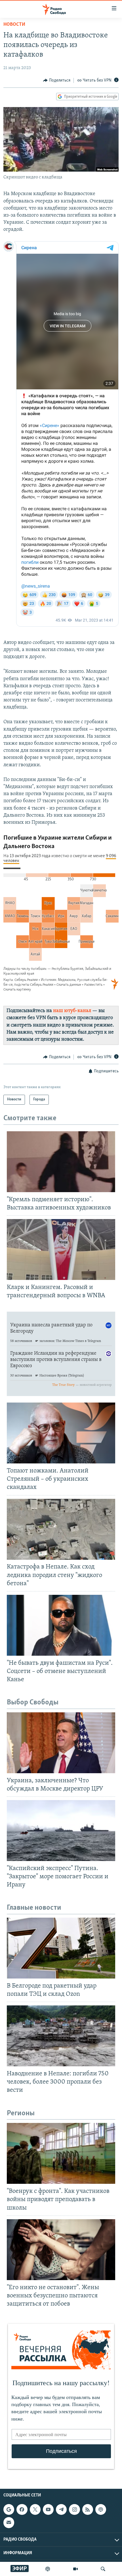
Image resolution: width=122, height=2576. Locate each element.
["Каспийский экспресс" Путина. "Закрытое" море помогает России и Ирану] (61, 1831)
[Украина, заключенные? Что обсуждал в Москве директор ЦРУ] (61, 1743)
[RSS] (88, 2509)
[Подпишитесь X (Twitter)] (35, 2509)
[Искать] (103, 2569)
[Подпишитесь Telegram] (61, 2509)
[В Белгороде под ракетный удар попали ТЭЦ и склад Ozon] (61, 1948)
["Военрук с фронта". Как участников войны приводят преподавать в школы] (61, 2153)
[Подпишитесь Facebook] (22, 2509)
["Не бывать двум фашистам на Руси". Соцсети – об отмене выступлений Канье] (61, 1625)
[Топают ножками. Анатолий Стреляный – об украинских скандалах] (61, 1433)
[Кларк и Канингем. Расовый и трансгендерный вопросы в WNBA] (61, 1249)
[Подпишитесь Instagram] (74, 2509)
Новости (14, 25)
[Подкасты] (101, 2509)
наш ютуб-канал (72, 1011)
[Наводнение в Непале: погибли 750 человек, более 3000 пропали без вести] (61, 2036)
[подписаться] (9, 2522)
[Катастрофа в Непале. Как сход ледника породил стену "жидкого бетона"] (61, 1529)
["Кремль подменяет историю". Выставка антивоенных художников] (61, 1162)
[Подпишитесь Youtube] (48, 2509)
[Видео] (75, 2569)
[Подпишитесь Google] (9, 2509)
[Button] (57, 80)
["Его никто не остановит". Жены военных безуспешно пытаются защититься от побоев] (61, 2250)
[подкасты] (48, 2569)
